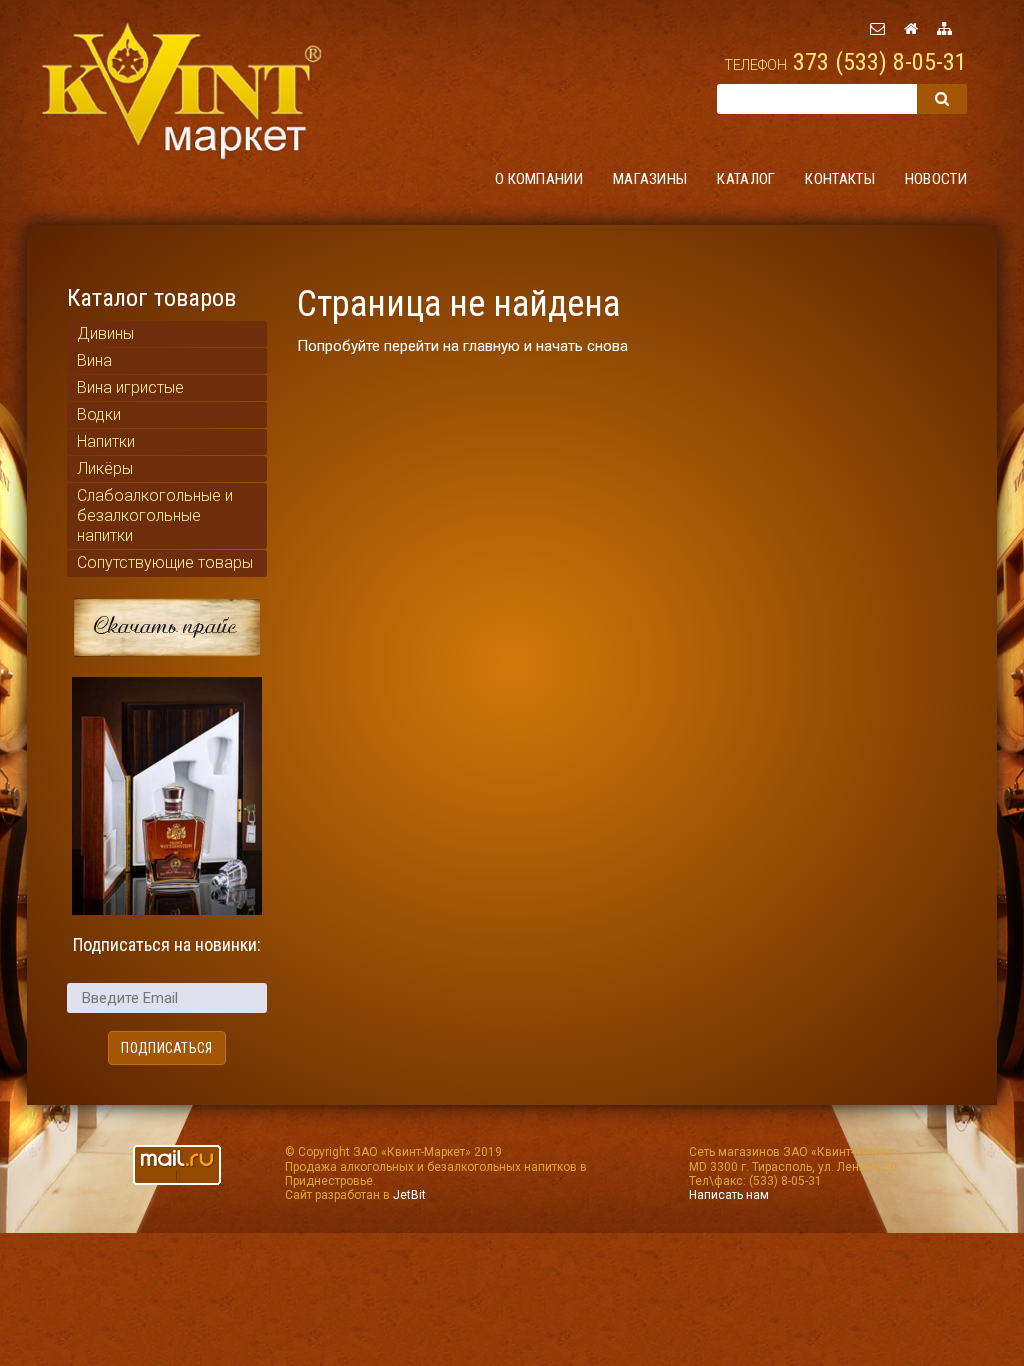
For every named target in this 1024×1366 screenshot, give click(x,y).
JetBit (409, 1195)
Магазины (650, 179)
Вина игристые (130, 387)
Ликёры (105, 468)
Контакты (839, 179)
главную (491, 346)
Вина (94, 360)
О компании (539, 179)
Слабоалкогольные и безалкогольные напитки (155, 515)
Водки (99, 414)
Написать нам (729, 1195)
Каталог (746, 179)
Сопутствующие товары (165, 562)
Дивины (105, 333)
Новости (936, 179)
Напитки (106, 441)
